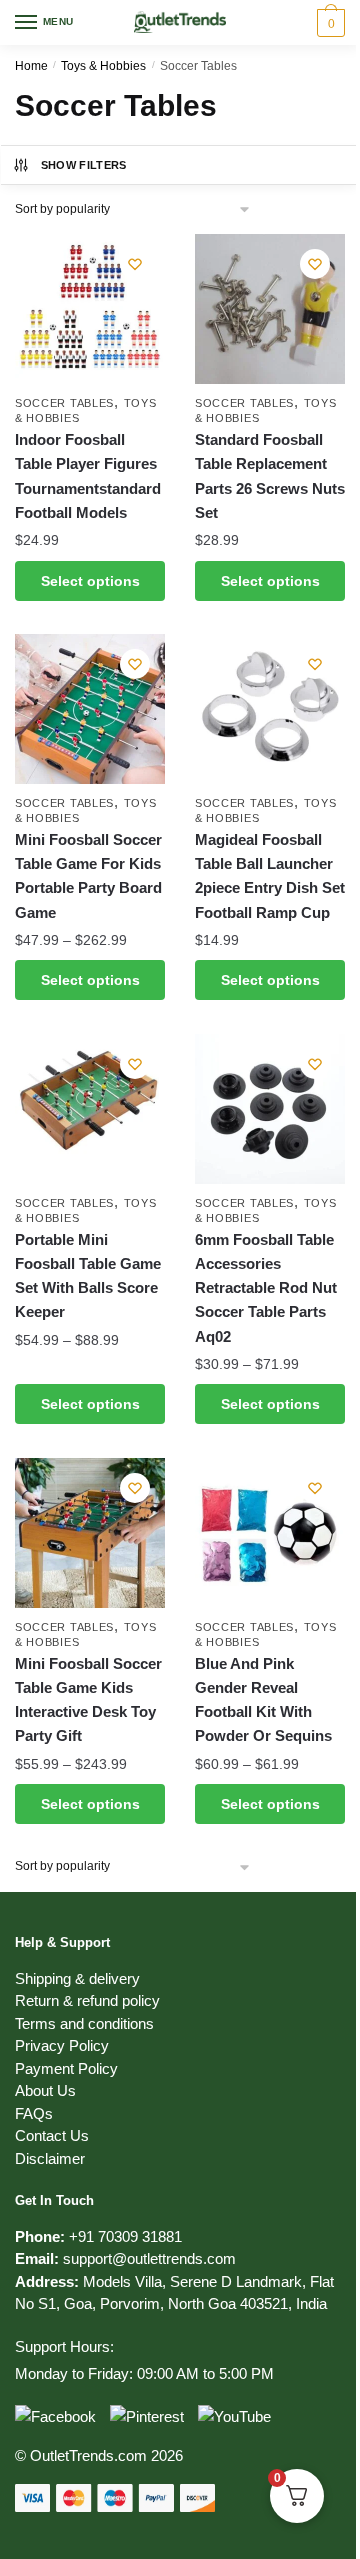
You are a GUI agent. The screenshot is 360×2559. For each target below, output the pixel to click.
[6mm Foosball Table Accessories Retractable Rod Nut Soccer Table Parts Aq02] (270, 1109)
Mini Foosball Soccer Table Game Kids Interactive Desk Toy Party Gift (88, 1700)
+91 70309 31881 (125, 2236)
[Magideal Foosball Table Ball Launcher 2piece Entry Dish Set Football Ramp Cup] (270, 709)
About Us (45, 2090)
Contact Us (52, 2135)
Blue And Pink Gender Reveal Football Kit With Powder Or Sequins (263, 1700)
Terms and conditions (84, 2023)
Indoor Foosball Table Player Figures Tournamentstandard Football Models (88, 476)
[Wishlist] (135, 264)
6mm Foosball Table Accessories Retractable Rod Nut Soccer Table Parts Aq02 (266, 1288)
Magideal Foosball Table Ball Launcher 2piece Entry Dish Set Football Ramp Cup (270, 876)
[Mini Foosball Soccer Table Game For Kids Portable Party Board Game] (90, 709)
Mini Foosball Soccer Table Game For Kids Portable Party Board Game (88, 876)
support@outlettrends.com (149, 2258)
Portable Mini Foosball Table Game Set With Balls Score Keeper (88, 1276)
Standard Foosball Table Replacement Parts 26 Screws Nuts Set (270, 476)
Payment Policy (66, 2068)
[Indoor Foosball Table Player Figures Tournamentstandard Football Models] (90, 309)
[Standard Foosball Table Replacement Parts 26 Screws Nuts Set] (270, 309)
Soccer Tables (64, 403)
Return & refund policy (87, 2000)
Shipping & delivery (77, 1978)
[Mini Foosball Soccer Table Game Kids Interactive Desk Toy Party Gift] (90, 1533)
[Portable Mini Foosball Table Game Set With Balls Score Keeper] (90, 1109)
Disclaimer (50, 2158)
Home (31, 66)
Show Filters (84, 165)
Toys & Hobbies (103, 66)
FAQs (34, 2113)
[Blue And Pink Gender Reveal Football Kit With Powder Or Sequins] (270, 1533)
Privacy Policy (62, 2045)
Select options (90, 581)
